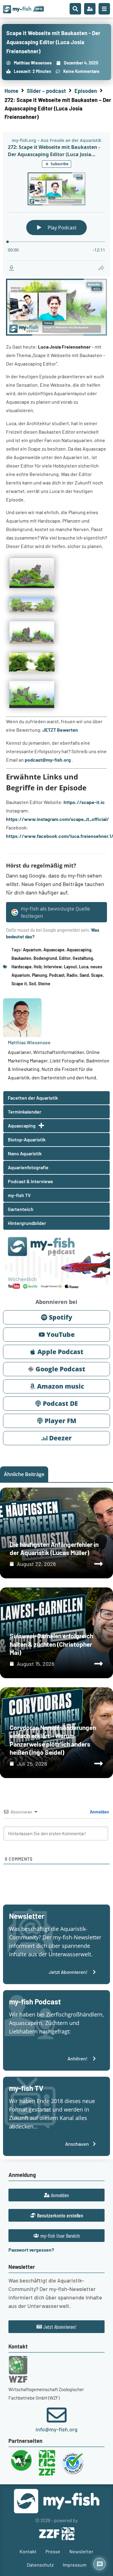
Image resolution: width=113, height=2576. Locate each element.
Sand (84, 975)
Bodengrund (45, 958)
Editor (65, 958)
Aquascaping (79, 950)
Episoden (86, 91)
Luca (84, 967)
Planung (39, 975)
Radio (72, 975)
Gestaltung (83, 958)
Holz (38, 967)
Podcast (57, 975)
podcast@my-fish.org (48, 760)
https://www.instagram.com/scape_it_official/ (58, 819)
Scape (97, 975)
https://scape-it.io (84, 802)
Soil (32, 984)
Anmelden (99, 1812)
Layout (70, 967)
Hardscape (22, 967)
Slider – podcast (46, 91)
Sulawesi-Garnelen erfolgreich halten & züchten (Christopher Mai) (51, 1644)
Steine (44, 984)
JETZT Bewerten (60, 730)
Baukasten (21, 958)
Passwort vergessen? (31, 2250)
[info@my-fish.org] (57, 2415)
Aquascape (54, 950)
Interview (53, 967)
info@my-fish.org (56, 2429)
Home (11, 91)
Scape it (19, 984)
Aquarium (32, 950)
